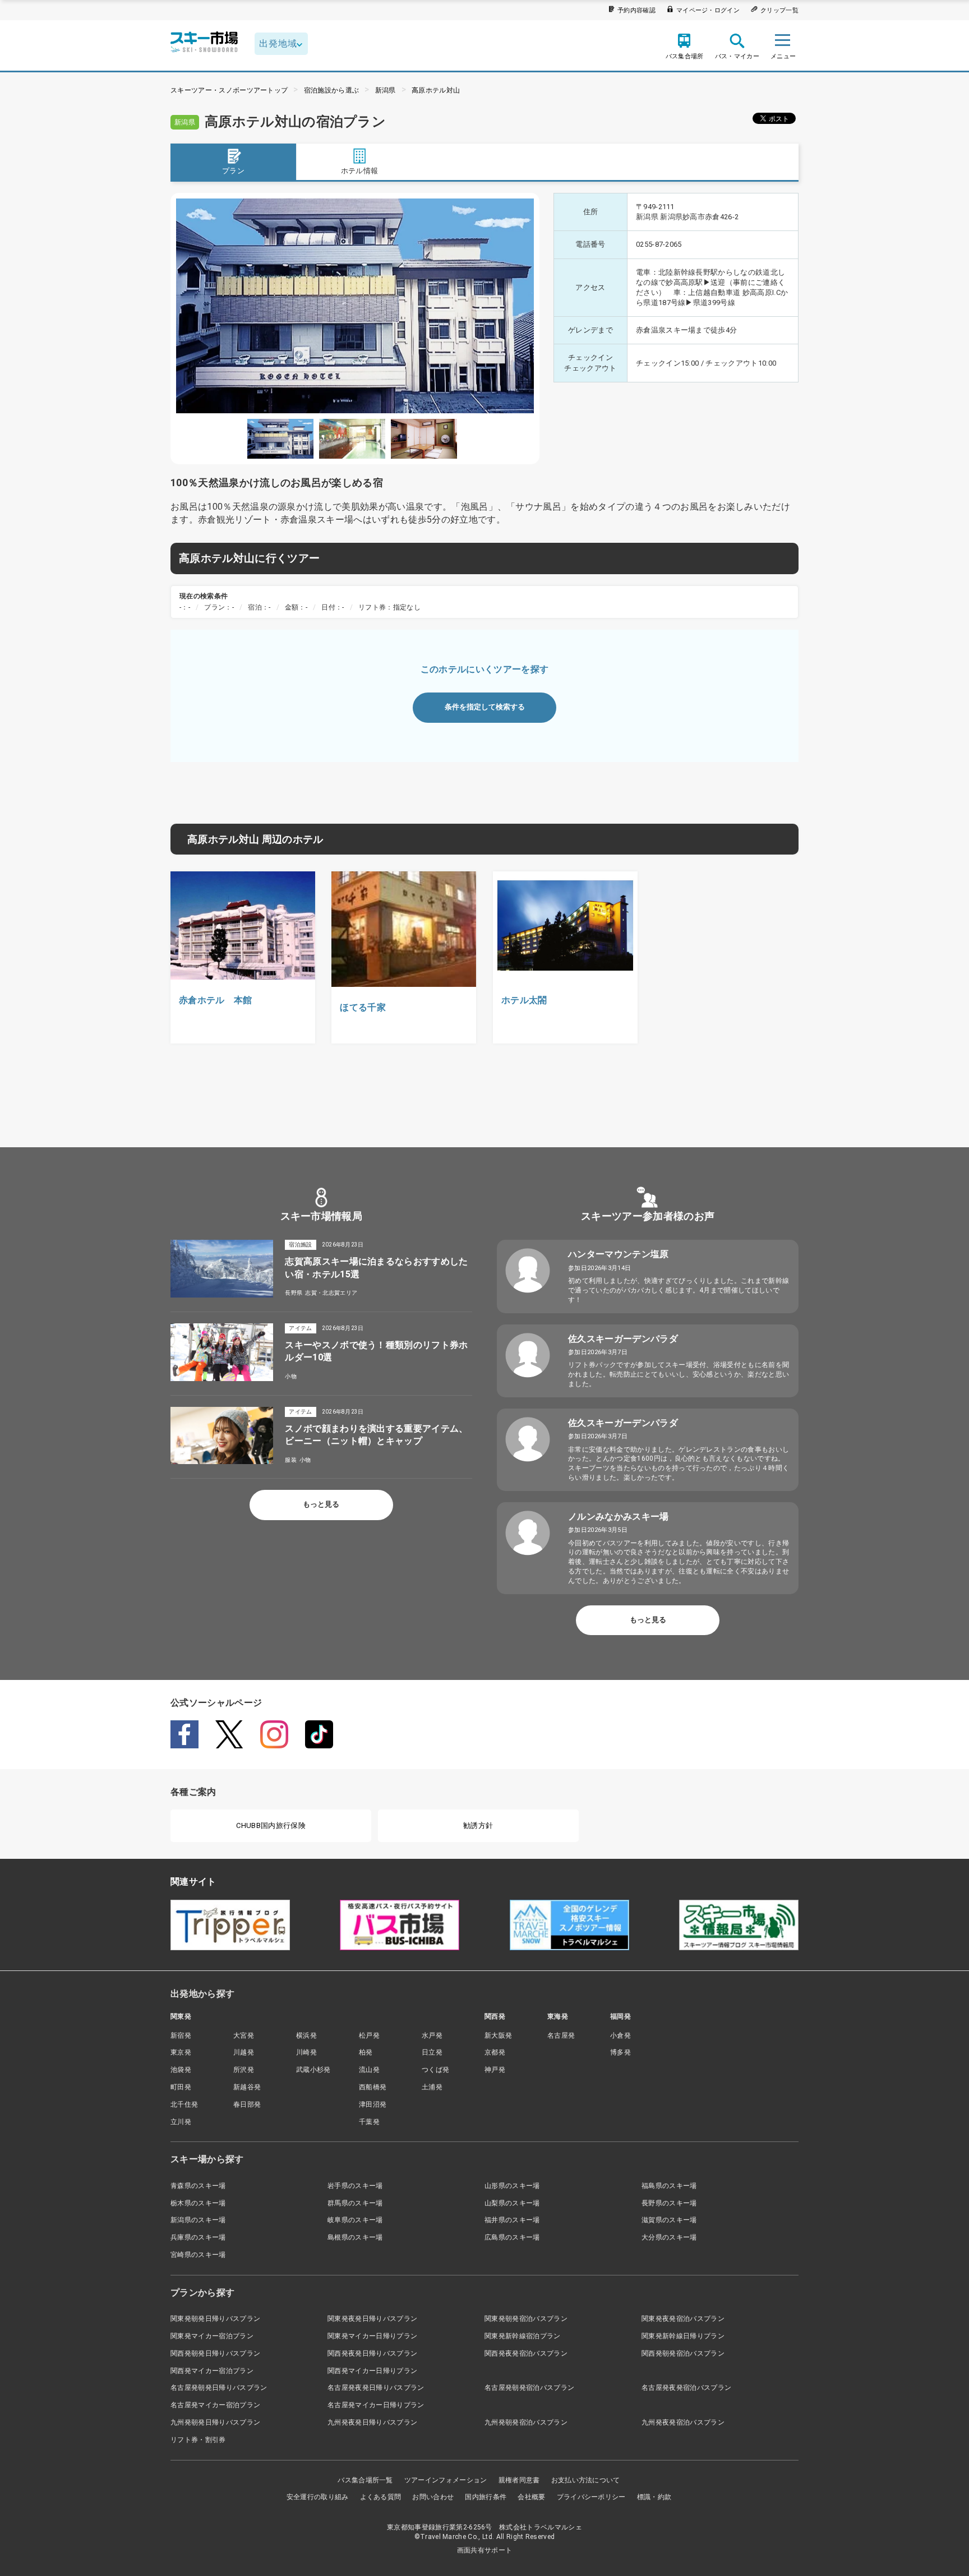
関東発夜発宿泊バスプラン (683, 2319)
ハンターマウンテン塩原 (619, 1254)
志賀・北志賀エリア (331, 1293)
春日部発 (247, 2104)
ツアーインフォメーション (446, 2480)
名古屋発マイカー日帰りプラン (376, 2405)
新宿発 (181, 2035)
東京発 (181, 2052)
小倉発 (620, 2035)
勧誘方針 (478, 1825)
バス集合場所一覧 (365, 2480)
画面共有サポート (485, 2550)
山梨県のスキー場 (512, 2203)
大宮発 (244, 2035)
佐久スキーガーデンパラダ (623, 1339)
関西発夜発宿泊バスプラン (526, 2353)
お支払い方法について (586, 2480)
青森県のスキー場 (198, 2186)
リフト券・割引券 (198, 2440)
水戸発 (432, 2035)
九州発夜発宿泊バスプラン (683, 2422)
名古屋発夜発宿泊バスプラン (686, 2388)
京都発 (495, 2052)
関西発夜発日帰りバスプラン (372, 2353)
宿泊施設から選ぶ (332, 90)
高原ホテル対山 (436, 90)
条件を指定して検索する (485, 707)
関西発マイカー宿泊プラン (212, 2371)
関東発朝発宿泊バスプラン (526, 2319)
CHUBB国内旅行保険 (271, 1825)
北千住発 (184, 2104)
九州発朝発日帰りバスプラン (215, 2422)
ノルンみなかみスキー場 (619, 1516)
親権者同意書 (519, 2480)
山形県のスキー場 (512, 2186)
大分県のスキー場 (669, 2237)
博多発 (620, 2052)
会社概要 (531, 2497)
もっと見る (321, 1504)
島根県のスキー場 (355, 2237)
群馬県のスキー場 (355, 2203)
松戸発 (369, 2035)
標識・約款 (654, 2497)
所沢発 (244, 2070)
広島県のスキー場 (512, 2237)
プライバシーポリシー (591, 2497)
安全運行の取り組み (318, 2497)
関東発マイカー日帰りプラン (372, 2336)
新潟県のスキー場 (198, 2220)
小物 (291, 1376)
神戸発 (495, 2070)
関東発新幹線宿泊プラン (523, 2336)
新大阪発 (498, 2035)
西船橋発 (373, 2087)
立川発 (181, 2122)
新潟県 (386, 90)
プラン (233, 171)
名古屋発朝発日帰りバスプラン (219, 2388)
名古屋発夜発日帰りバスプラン (376, 2388)
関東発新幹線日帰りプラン (683, 2336)
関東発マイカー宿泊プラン (212, 2336)
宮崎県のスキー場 (198, 2255)
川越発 (244, 2052)
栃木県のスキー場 (198, 2203)
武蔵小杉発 (313, 2070)
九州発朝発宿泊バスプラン (526, 2422)
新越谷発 (247, 2087)
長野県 (294, 1293)
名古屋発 (561, 2035)
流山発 (369, 2070)
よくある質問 (381, 2497)
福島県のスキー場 (669, 2186)
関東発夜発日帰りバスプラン (372, 2319)
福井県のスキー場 (512, 2220)
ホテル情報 (360, 171)
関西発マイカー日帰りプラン (372, 2371)
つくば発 (435, 2070)
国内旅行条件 (486, 2497)
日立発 (432, 2052)
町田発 (181, 2087)
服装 (291, 1460)
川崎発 (306, 2052)
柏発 (366, 2052)
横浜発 (306, 2035)
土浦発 (432, 2087)
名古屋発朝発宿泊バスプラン (529, 2388)
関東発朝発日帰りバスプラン (215, 2319)
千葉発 (369, 2122)
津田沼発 (373, 2104)
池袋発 (181, 2070)
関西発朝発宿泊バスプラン (683, 2353)
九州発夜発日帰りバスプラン (372, 2422)
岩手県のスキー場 (355, 2186)
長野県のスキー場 (669, 2203)
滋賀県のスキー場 (669, 2220)
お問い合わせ (433, 2497)
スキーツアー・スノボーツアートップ (229, 90)
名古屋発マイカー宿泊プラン (215, 2405)
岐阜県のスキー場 (355, 2220)
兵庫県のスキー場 (198, 2237)
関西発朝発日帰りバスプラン (215, 2353)
